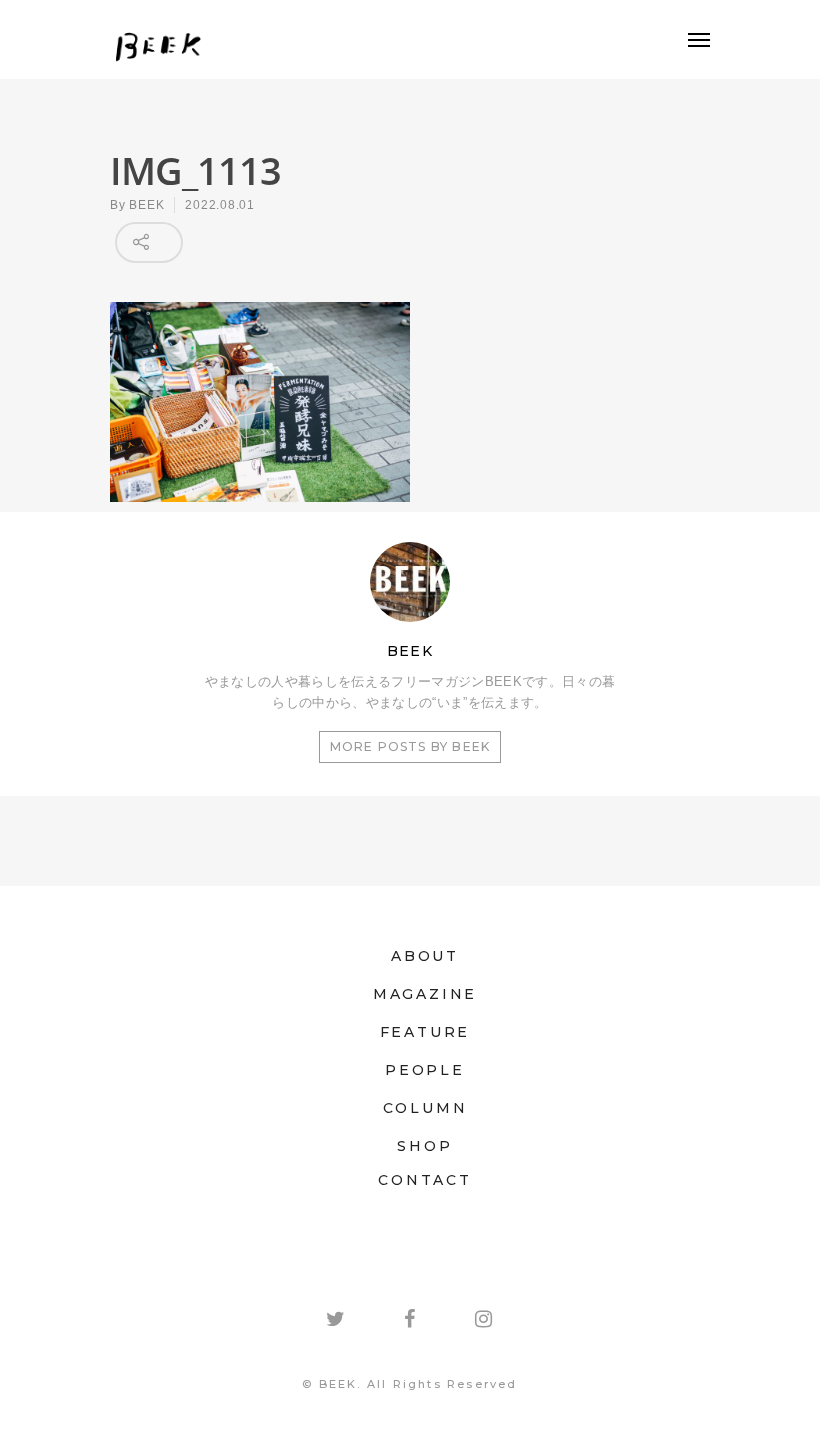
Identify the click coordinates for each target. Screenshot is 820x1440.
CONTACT (425, 1180)
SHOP (424, 1146)
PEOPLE (425, 1070)
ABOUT (425, 956)
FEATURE (425, 1032)
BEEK (146, 205)
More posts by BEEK (410, 746)
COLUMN (425, 1108)
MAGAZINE (425, 994)
